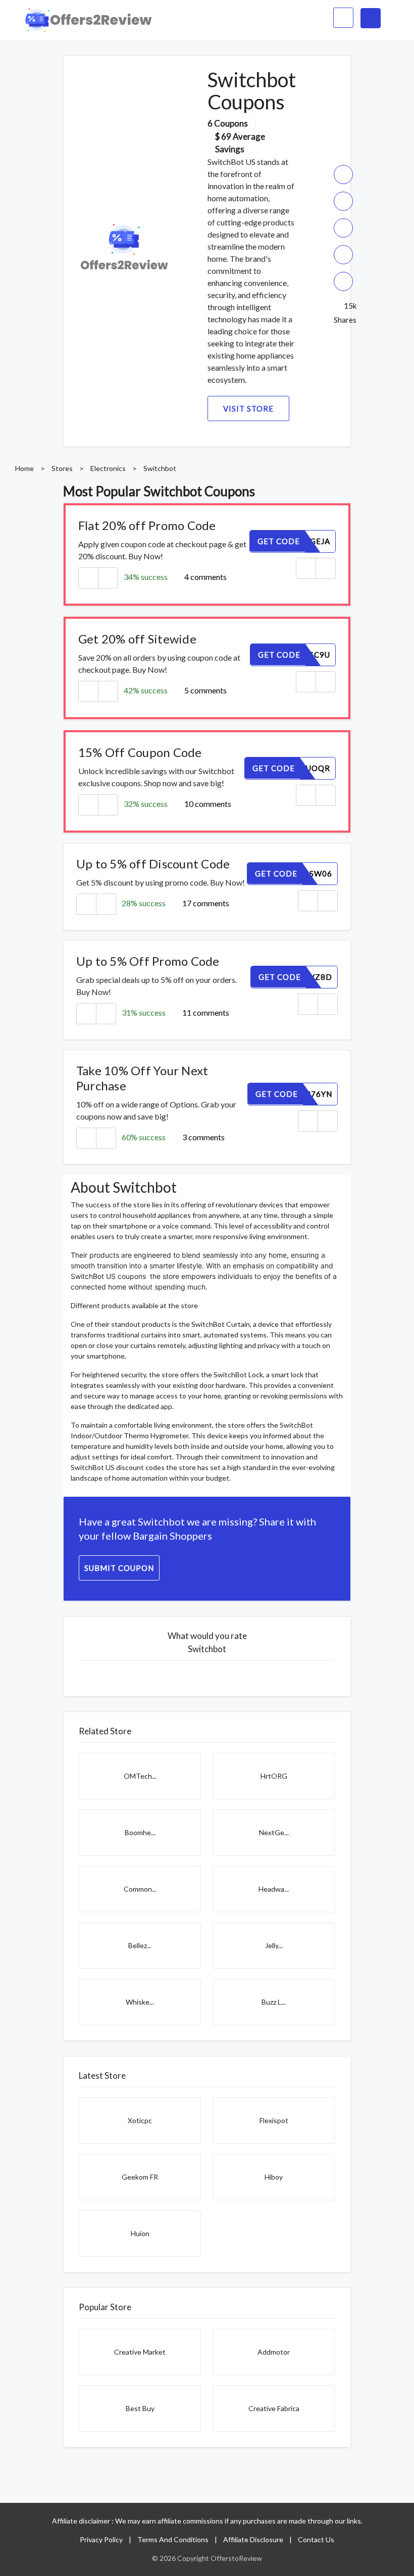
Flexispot (274, 2120)
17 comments (206, 903)
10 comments (208, 804)
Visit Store (248, 408)
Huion (140, 2233)
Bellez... (140, 1945)
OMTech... (140, 1776)
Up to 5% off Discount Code (153, 864)
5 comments (205, 690)
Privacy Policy (101, 2539)
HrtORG (274, 1776)
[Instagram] (343, 201)
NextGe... (274, 1832)
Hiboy (274, 2177)
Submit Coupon (119, 1568)
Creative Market (140, 2352)
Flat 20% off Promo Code (147, 525)
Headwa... (274, 1889)
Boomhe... (140, 1832)
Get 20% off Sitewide (137, 639)
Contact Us (316, 2539)
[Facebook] (343, 174)
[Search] (339, 18)
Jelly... (274, 1945)
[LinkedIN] (343, 281)
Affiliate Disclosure (253, 2539)
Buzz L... (274, 2002)
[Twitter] (343, 228)
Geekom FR (140, 2177)
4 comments (205, 577)
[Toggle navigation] (371, 18)
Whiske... (140, 2002)
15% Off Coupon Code (140, 752)
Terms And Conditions (173, 2539)
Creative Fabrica (274, 2408)
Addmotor (274, 2352)
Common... (140, 1889)
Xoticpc (140, 2120)
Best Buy (140, 2408)
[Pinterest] (343, 255)
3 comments (203, 1137)
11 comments (206, 1012)
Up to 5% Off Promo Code (148, 961)
